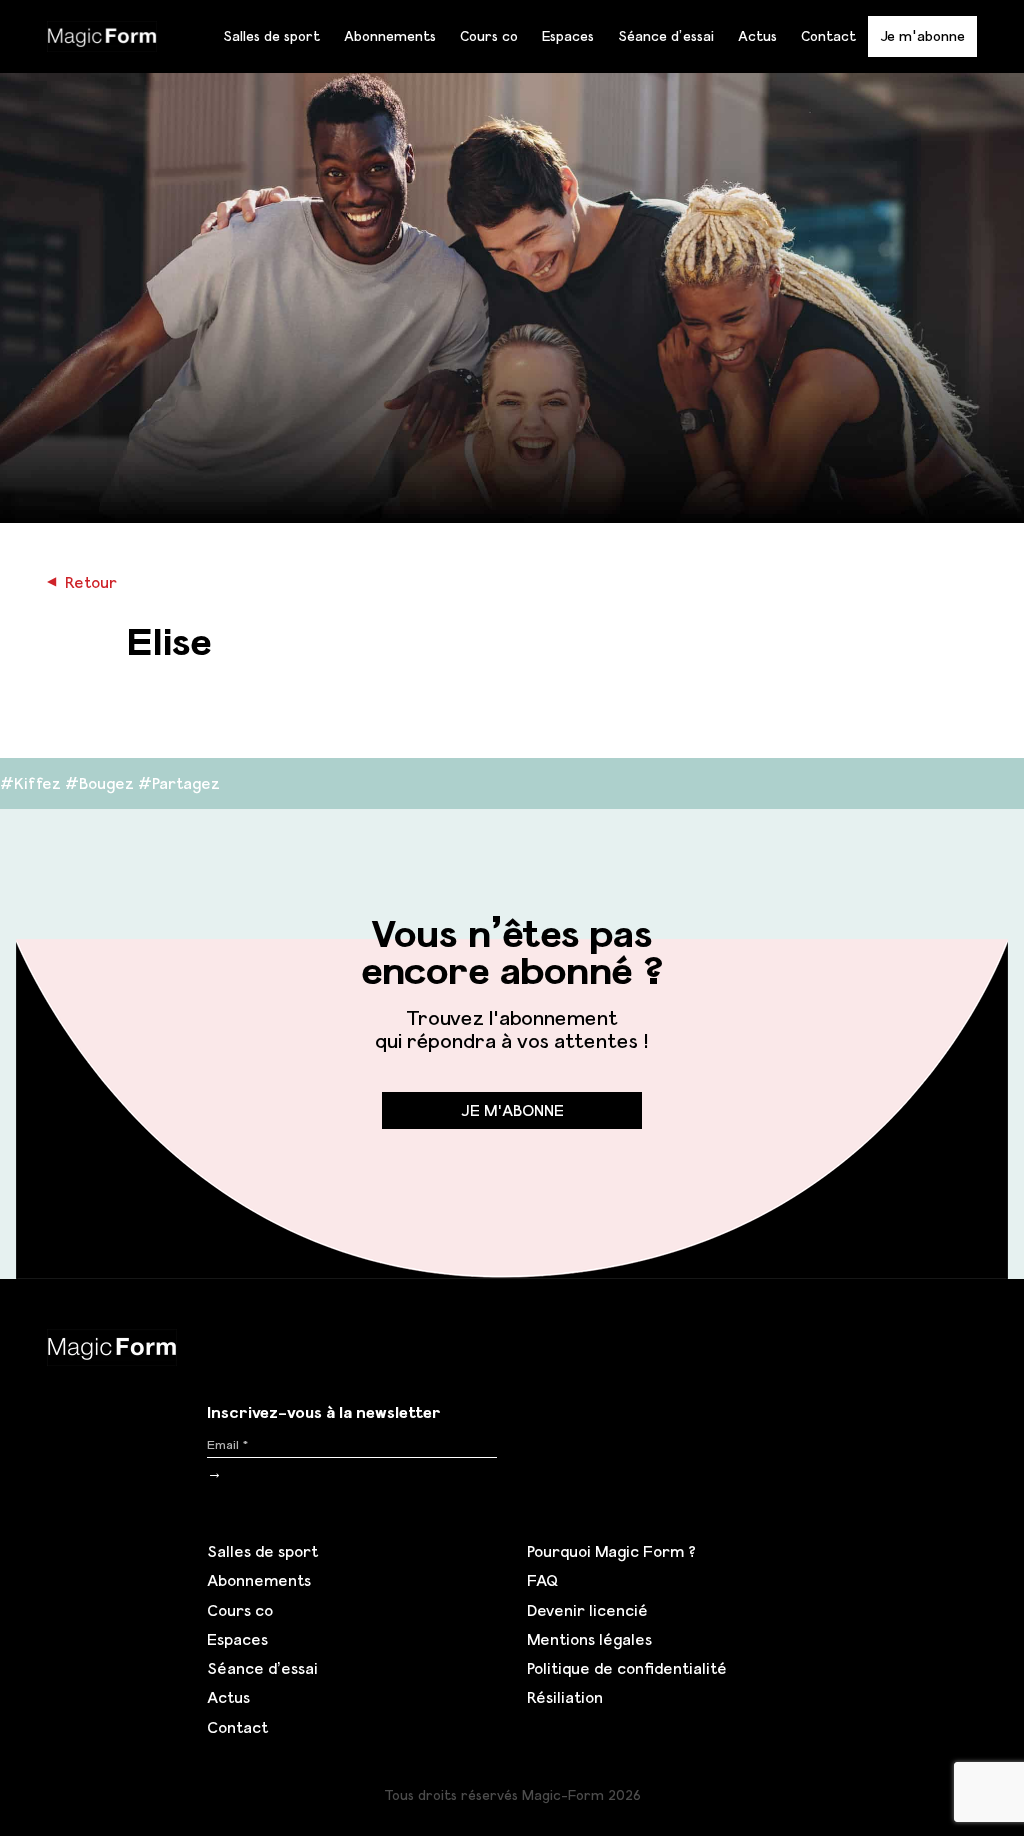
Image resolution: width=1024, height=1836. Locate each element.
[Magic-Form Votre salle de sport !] (102, 34)
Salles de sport (271, 36)
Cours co (489, 36)
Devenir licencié (587, 1610)
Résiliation (565, 1697)
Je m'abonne (922, 35)
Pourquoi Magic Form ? (611, 1551)
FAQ (542, 1580)
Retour (82, 582)
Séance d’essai (666, 36)
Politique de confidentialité (627, 1668)
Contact (828, 36)
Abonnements (390, 36)
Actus (757, 36)
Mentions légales (589, 1639)
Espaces (568, 36)
